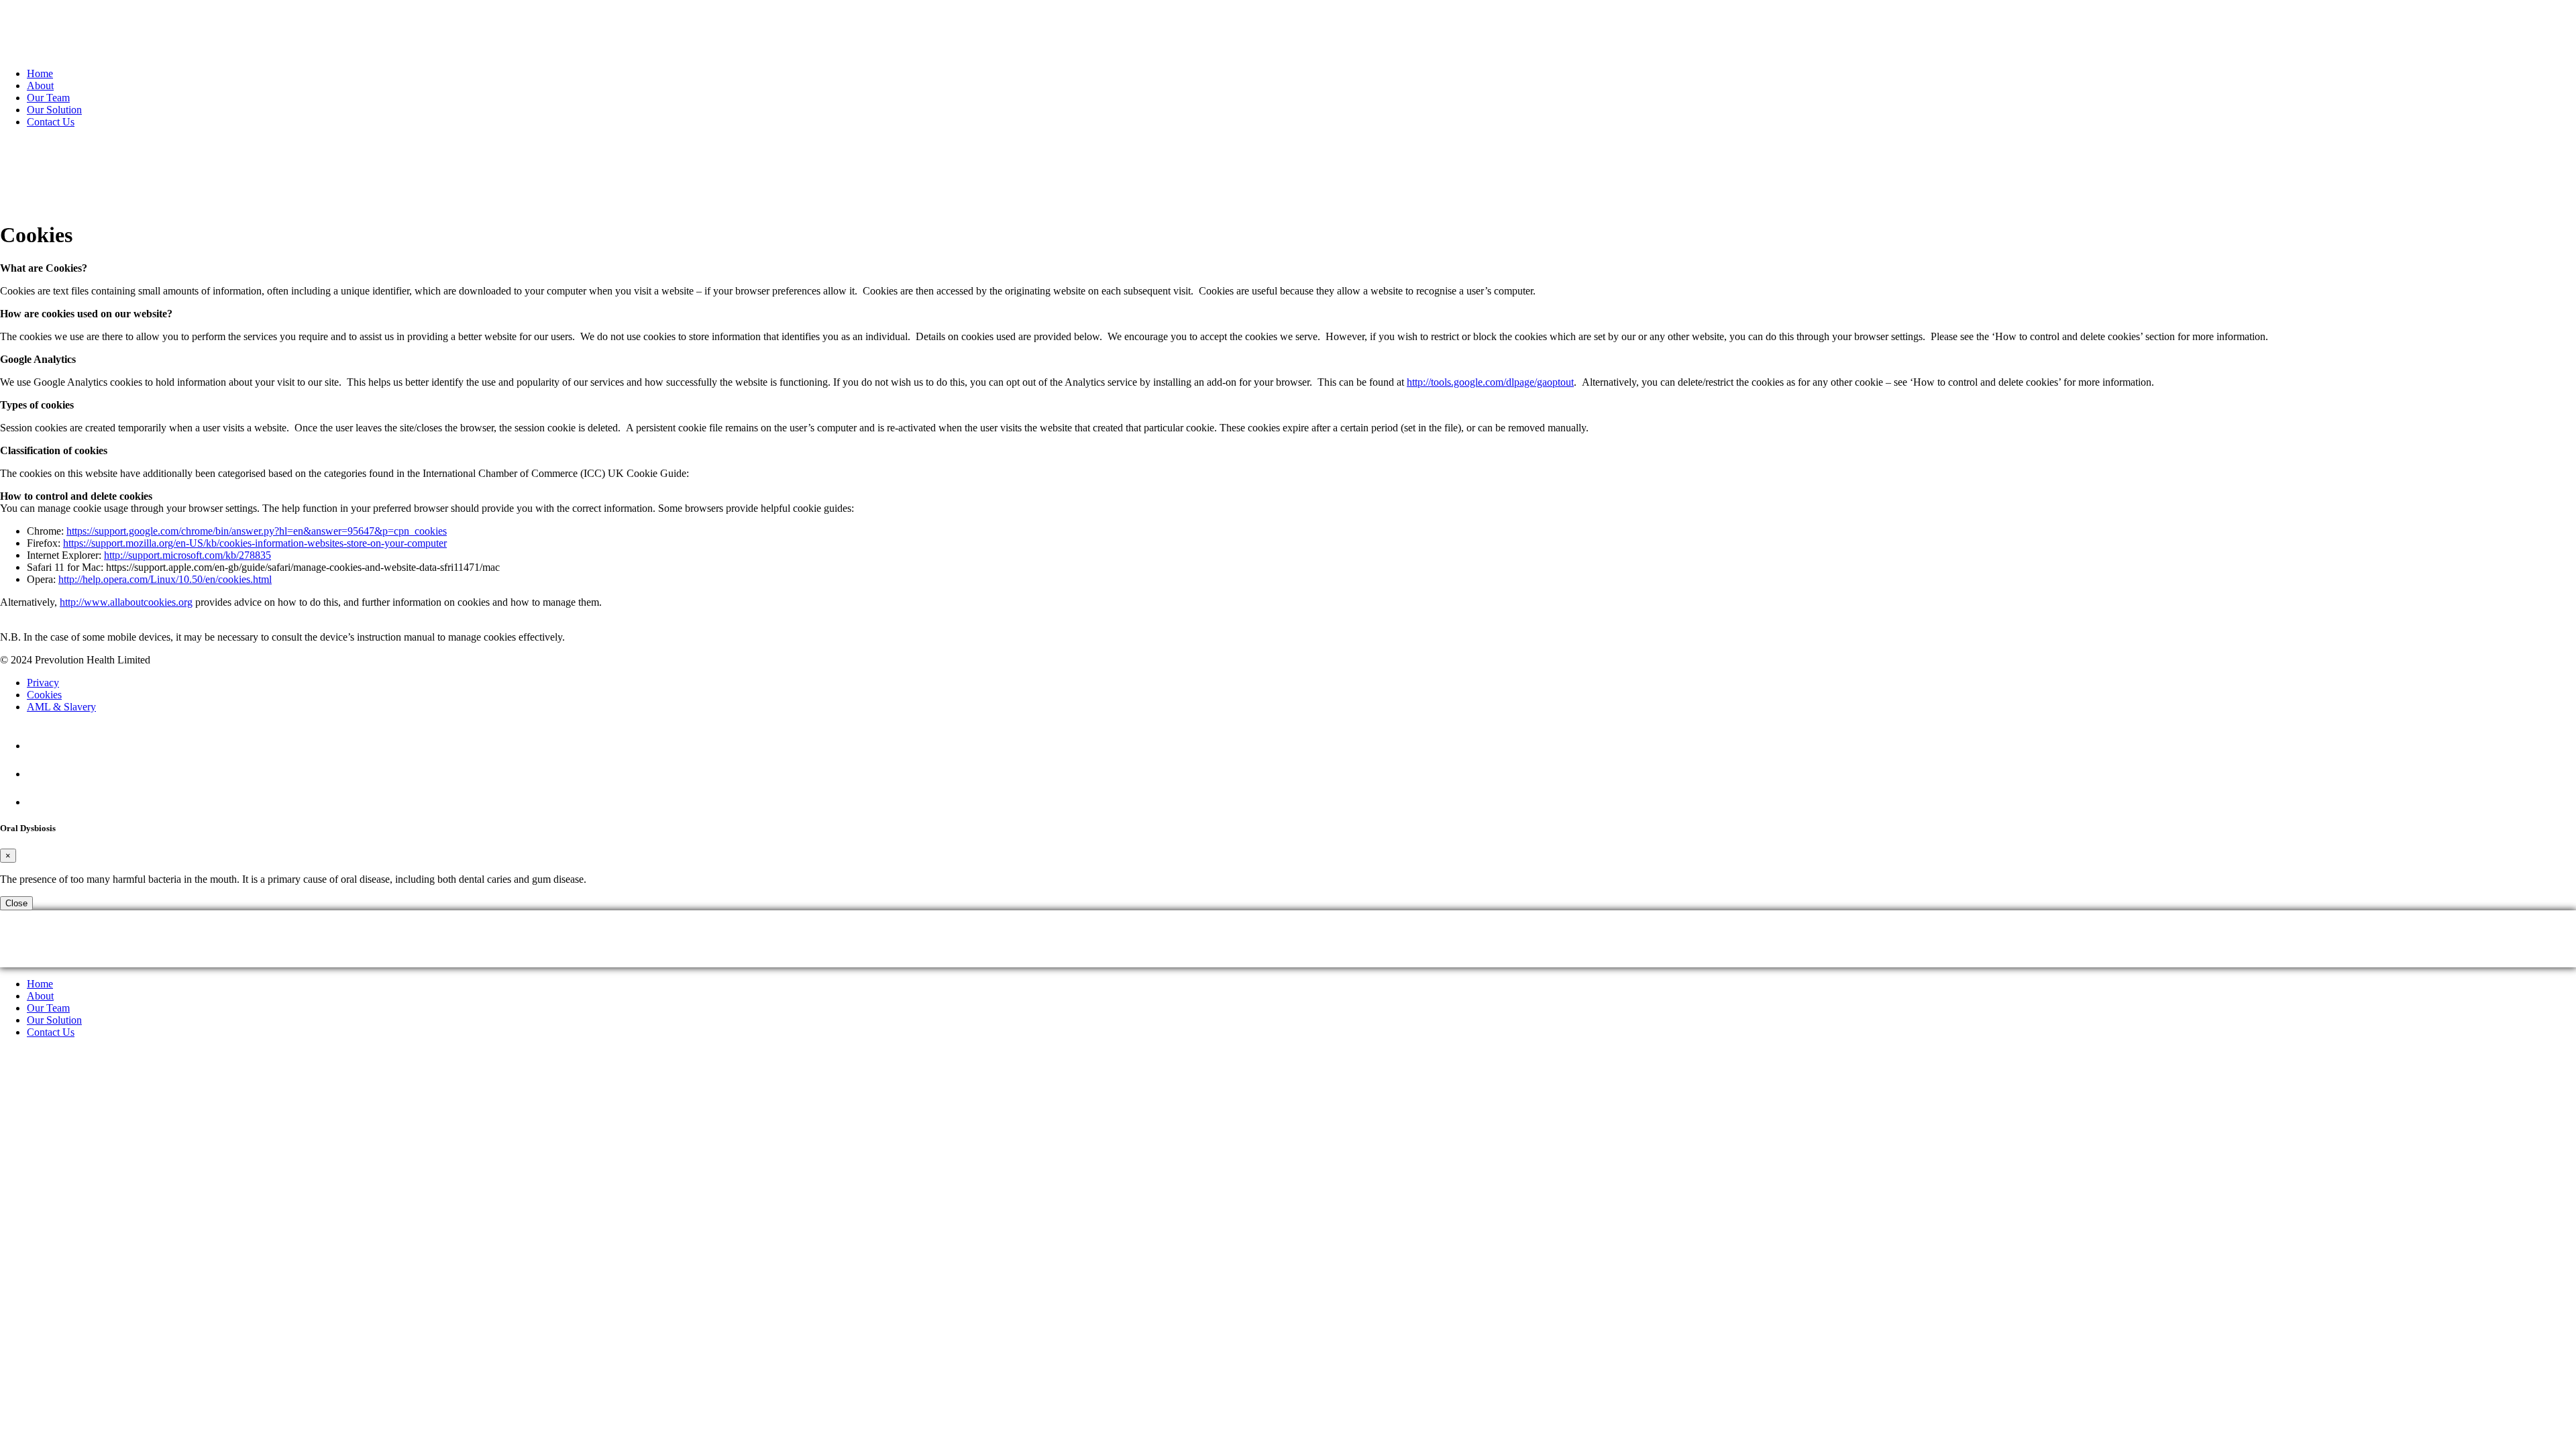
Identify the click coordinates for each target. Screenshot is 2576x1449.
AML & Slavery (61, 707)
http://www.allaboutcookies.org (126, 602)
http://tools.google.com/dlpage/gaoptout (1490, 382)
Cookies (44, 695)
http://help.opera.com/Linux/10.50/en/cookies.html (165, 579)
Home (40, 73)
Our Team (48, 98)
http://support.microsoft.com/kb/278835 (187, 555)
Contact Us (51, 122)
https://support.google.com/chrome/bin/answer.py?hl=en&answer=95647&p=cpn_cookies (257, 531)
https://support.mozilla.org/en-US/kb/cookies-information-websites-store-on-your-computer (255, 543)
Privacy (43, 683)
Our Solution (54, 110)
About (40, 86)
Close (16, 903)
